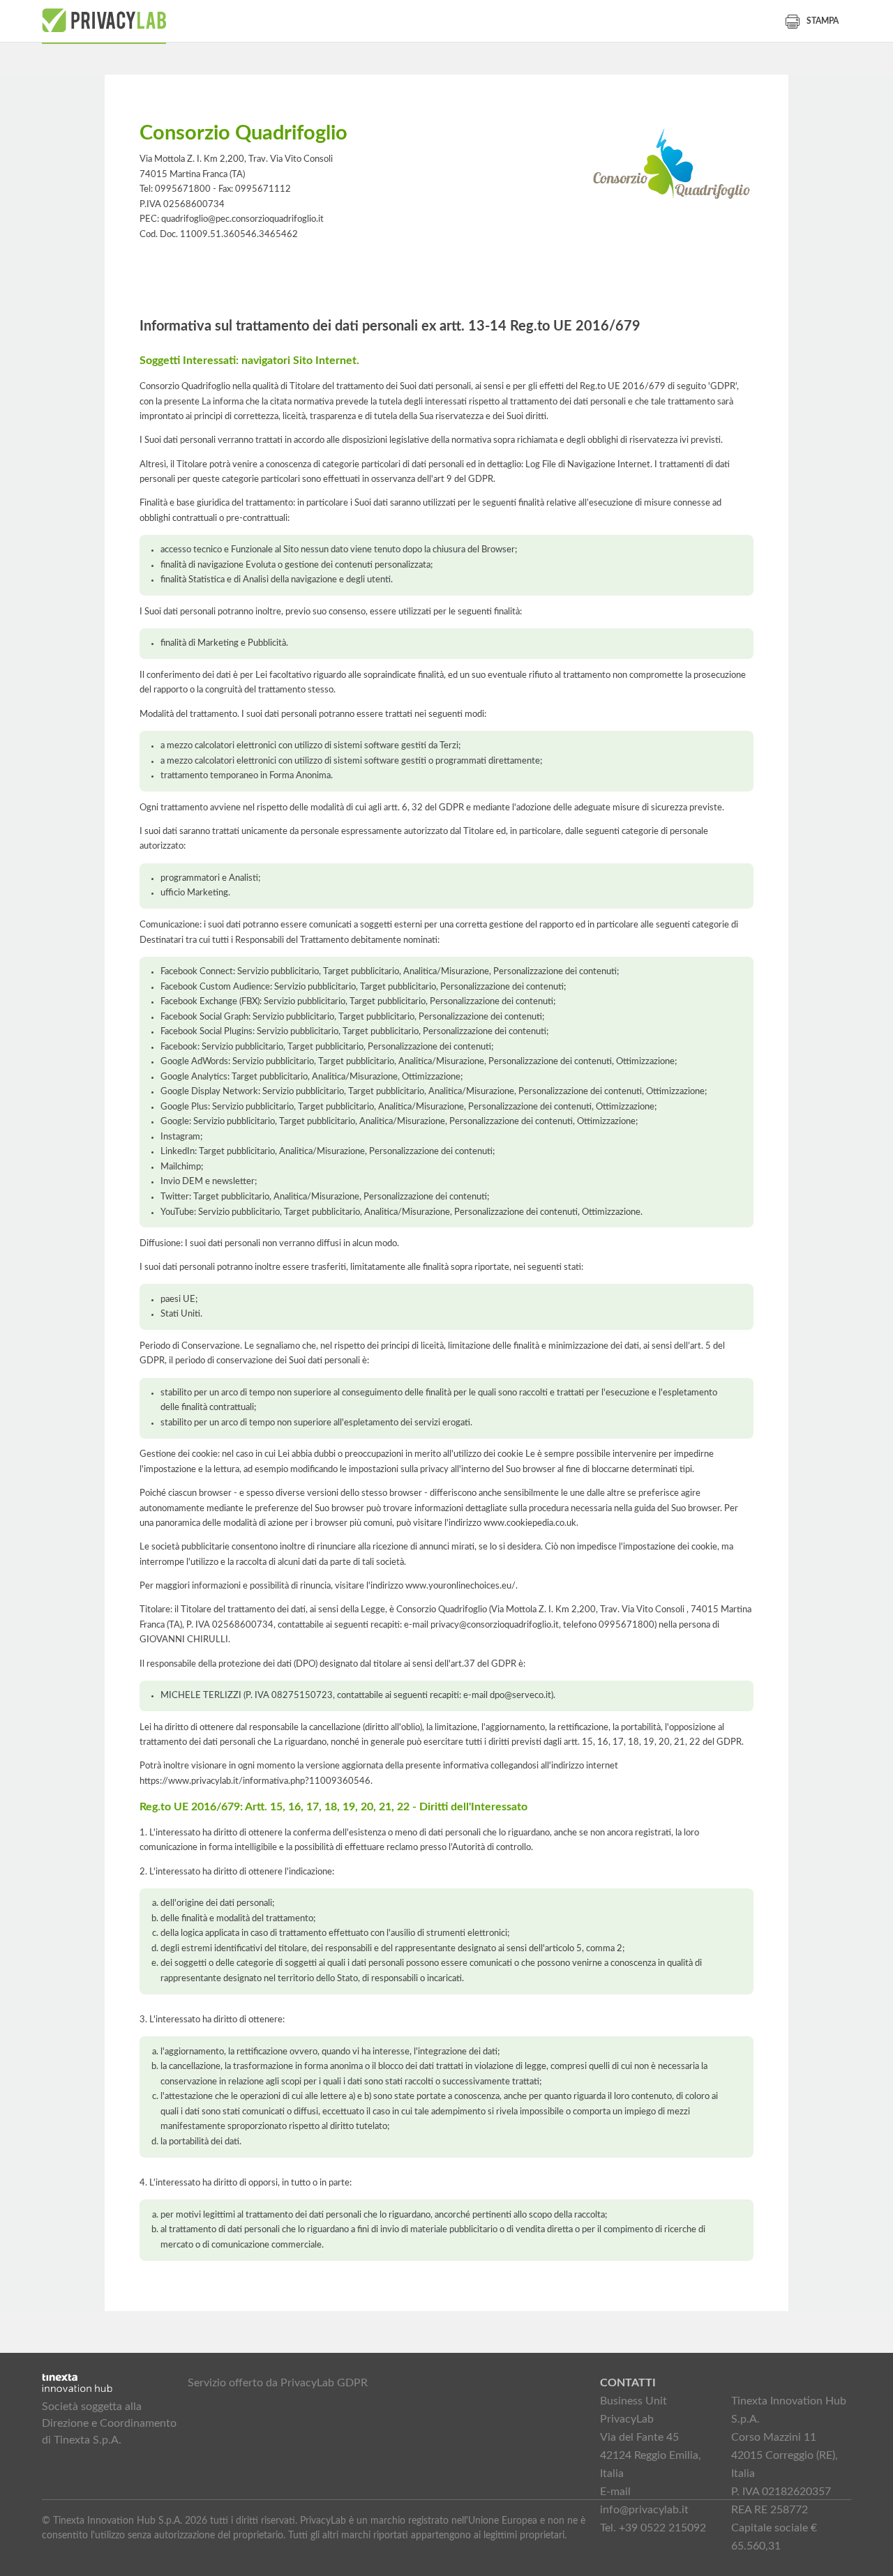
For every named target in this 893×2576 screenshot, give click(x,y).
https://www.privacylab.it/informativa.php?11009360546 (255, 1781)
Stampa (823, 21)
